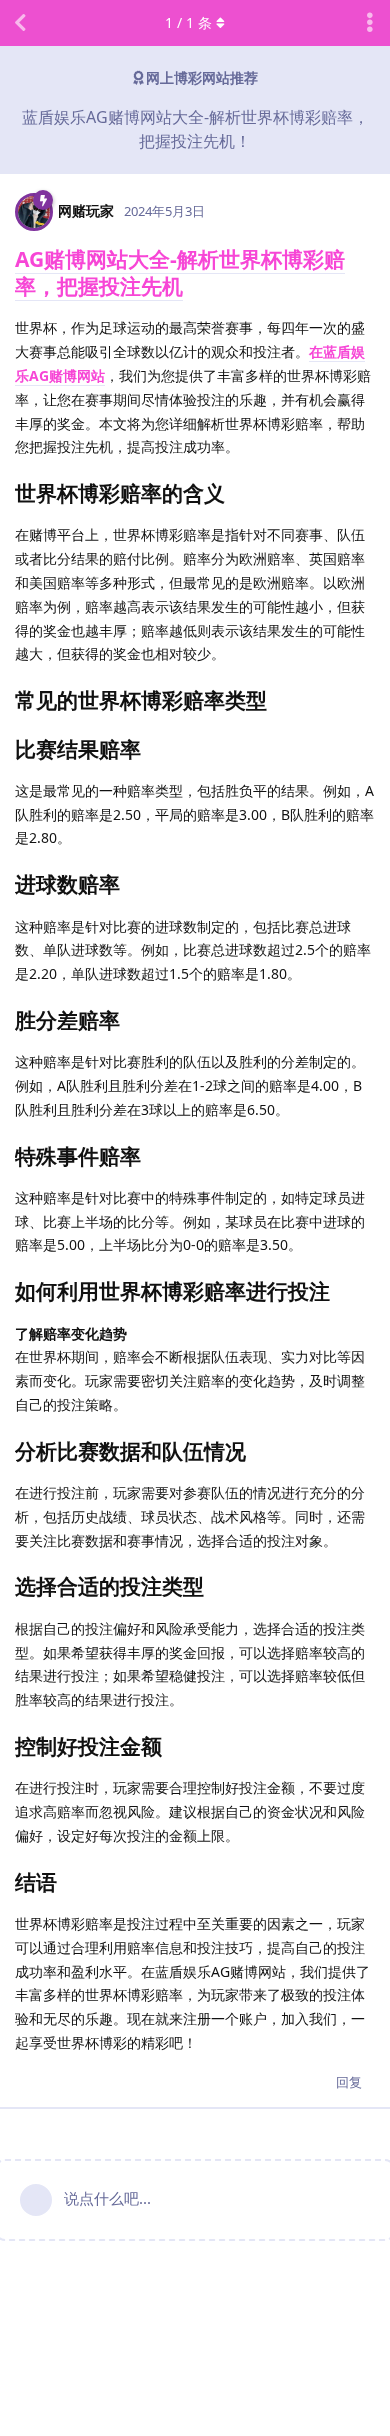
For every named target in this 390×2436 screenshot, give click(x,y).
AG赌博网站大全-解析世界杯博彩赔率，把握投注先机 (180, 272)
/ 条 (188, 22)
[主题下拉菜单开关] (370, 23)
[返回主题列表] (20, 23)
